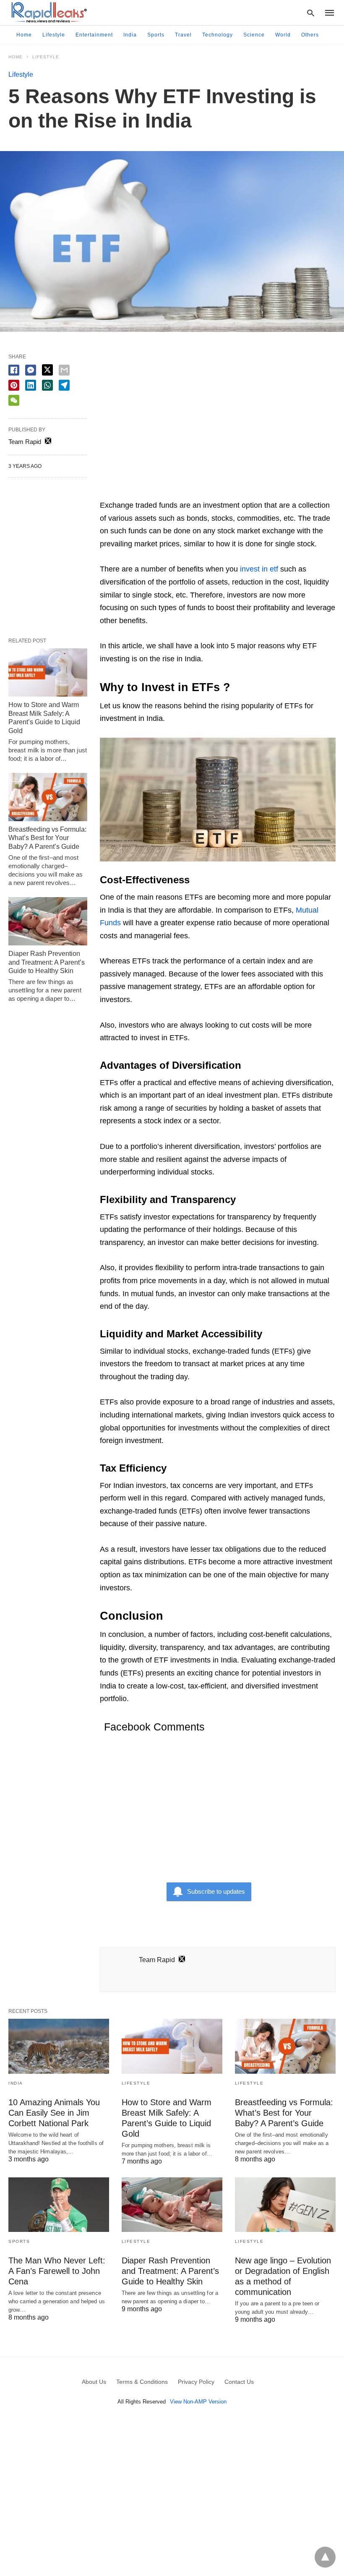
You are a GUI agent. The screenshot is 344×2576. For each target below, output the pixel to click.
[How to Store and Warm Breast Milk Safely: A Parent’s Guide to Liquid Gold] (48, 672)
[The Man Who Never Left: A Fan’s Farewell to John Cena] (59, 2205)
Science (254, 35)
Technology (218, 35)
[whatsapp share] (47, 385)
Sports (156, 35)
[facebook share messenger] (31, 370)
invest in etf (259, 569)
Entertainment (94, 35)
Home (24, 35)
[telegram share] (64, 385)
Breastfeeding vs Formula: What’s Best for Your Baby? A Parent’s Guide (47, 838)
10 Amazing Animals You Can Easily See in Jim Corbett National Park (54, 2113)
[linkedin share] (31, 385)
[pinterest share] (14, 385)
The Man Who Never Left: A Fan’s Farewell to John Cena (57, 2271)
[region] (218, 425)
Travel (183, 35)
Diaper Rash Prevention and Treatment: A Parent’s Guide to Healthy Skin (47, 962)
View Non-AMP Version (198, 2402)
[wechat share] (14, 400)
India (130, 35)
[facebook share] (14, 370)
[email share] (64, 370)
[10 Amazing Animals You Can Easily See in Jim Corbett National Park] (59, 2046)
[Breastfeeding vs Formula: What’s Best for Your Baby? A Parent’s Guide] (48, 797)
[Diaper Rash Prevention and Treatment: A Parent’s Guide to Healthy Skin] (48, 921)
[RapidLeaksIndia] (48, 12)
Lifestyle (54, 35)
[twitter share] (47, 370)
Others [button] (310, 35)
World (283, 35)
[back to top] (325, 2557)
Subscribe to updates (216, 1891)
